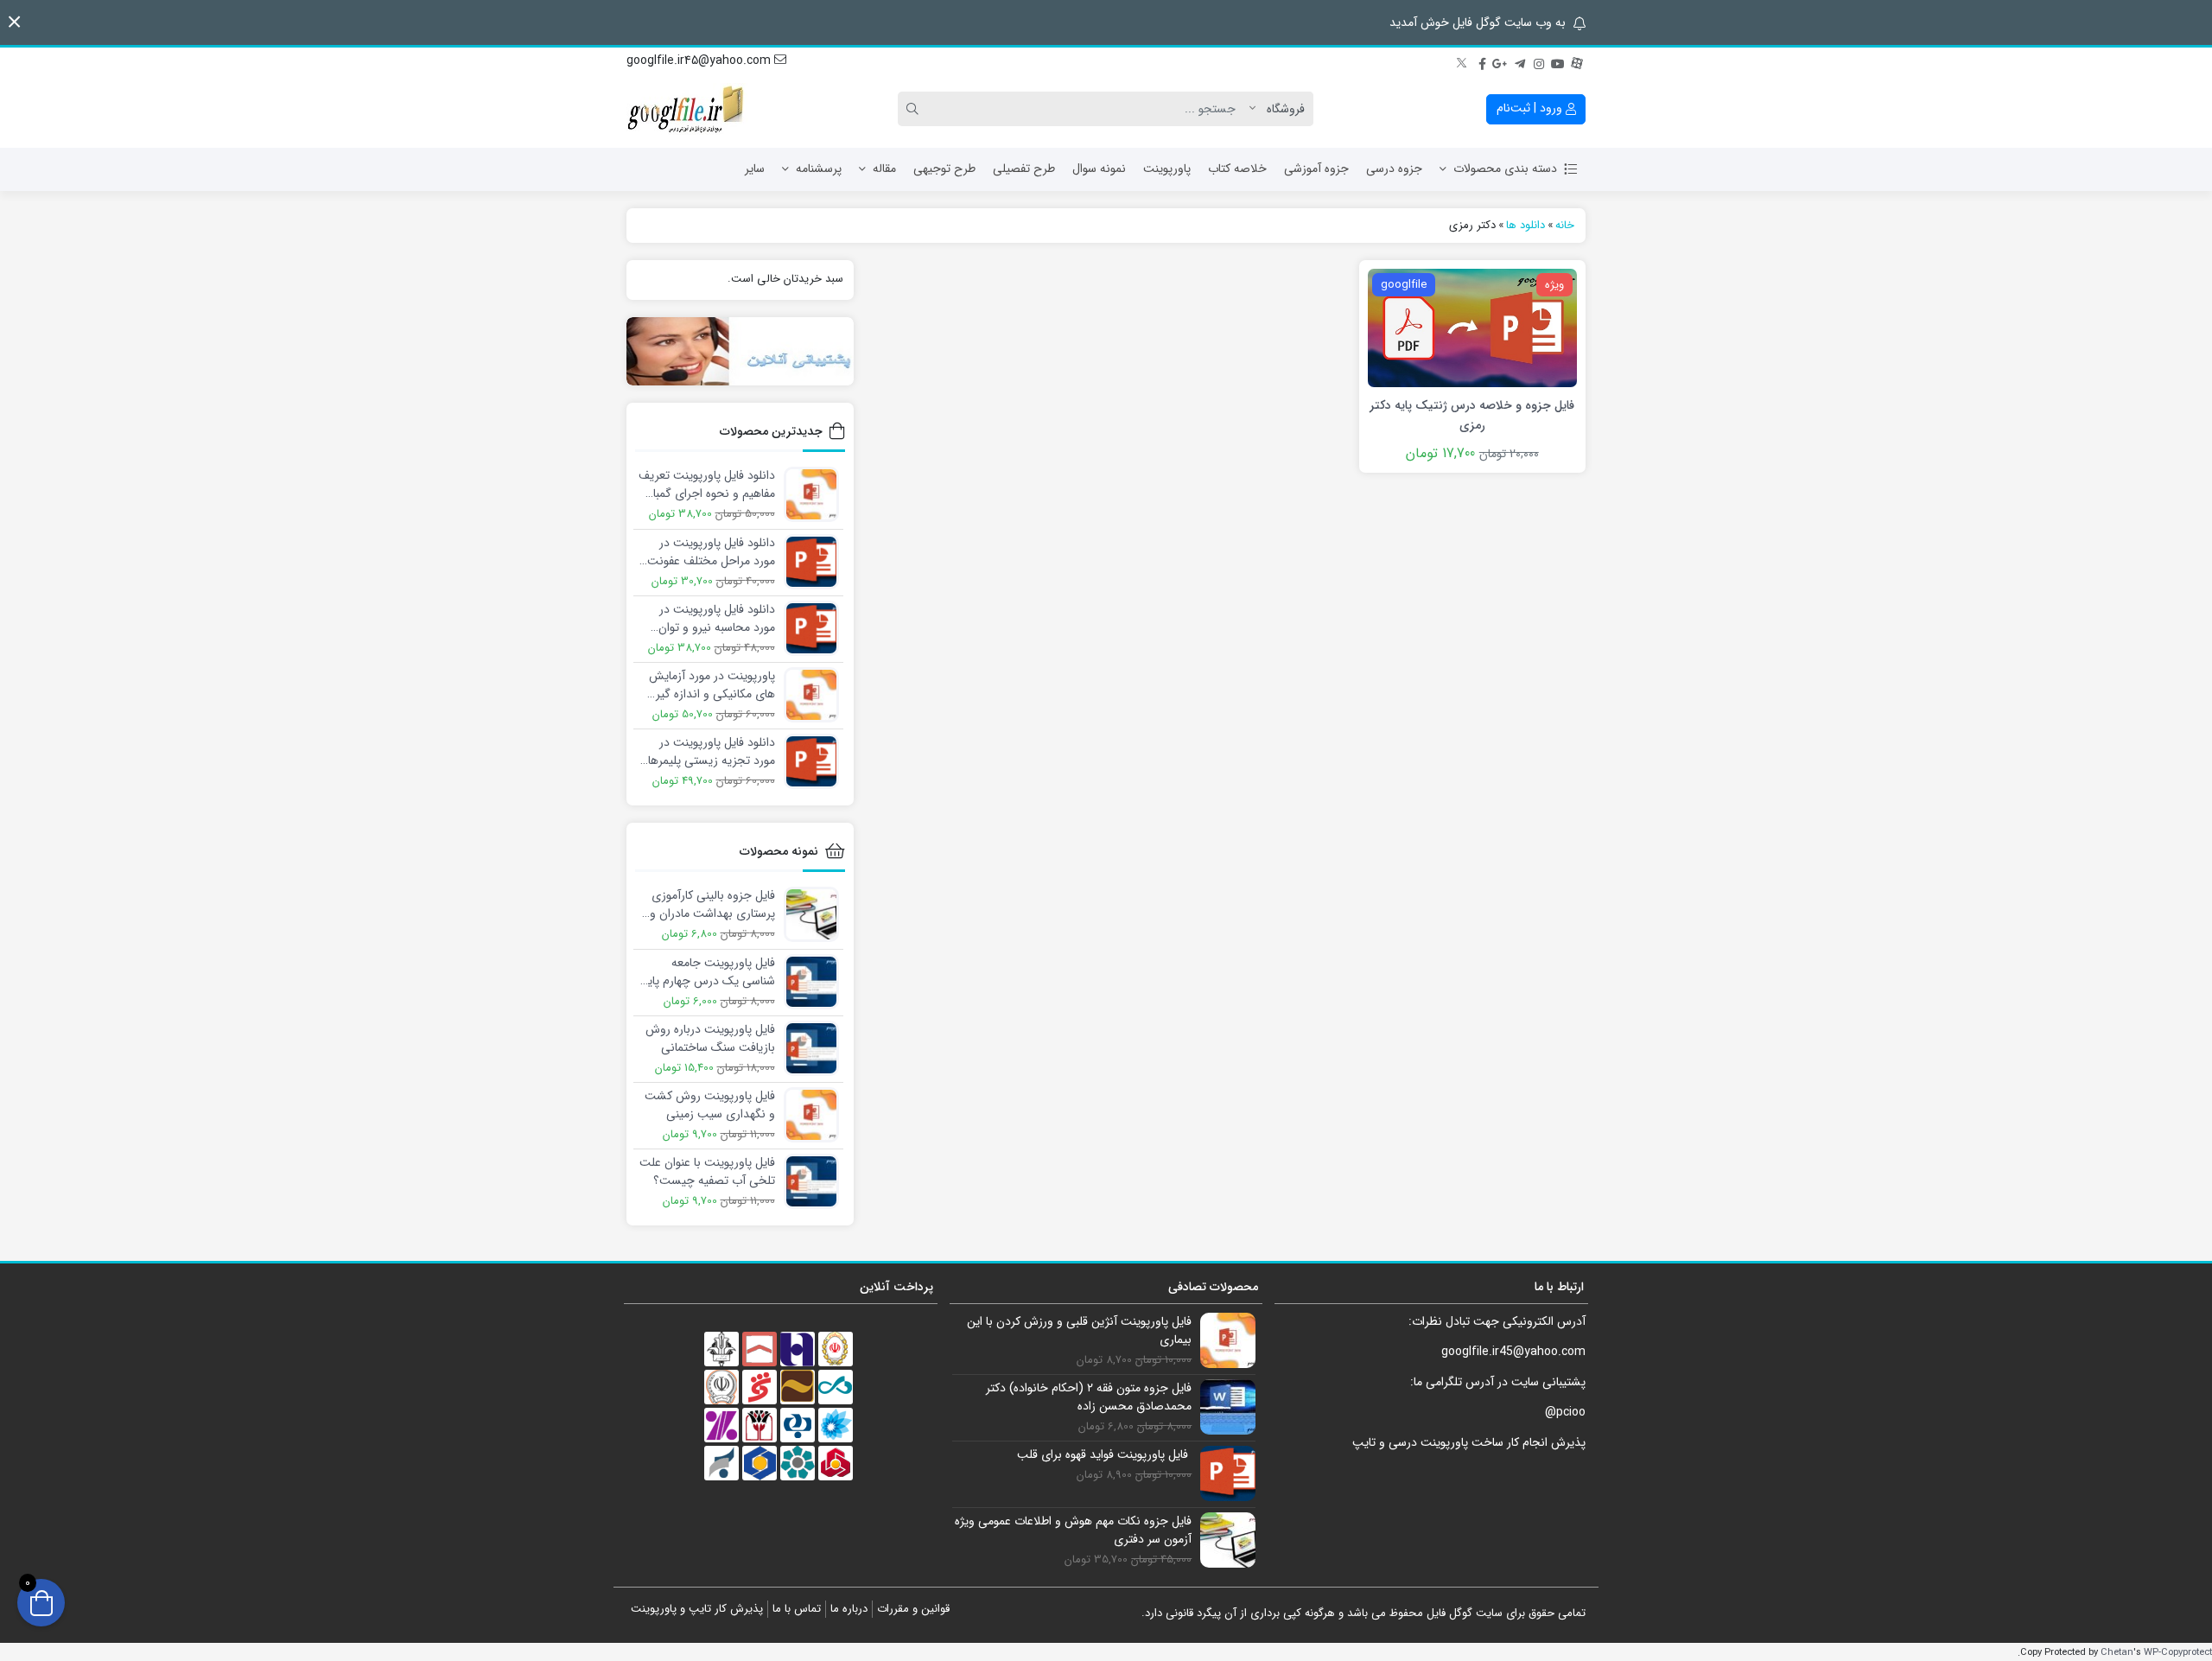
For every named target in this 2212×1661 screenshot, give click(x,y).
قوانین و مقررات (913, 1609)
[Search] (915, 109)
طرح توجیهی (944, 169)
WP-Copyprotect (2178, 1652)
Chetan (2117, 1652)
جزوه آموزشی (1316, 169)
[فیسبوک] (1482, 61)
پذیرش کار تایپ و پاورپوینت (697, 1609)
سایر (755, 169)
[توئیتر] (1463, 61)
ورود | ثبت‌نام (1531, 108)
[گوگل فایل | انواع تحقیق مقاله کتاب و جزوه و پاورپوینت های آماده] (687, 109)
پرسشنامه (819, 169)
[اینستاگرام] (1539, 61)
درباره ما (849, 1609)
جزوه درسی (1394, 169)
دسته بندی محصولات (1505, 169)
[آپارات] (1577, 61)
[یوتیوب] (1558, 61)
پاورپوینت (1167, 169)
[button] (14, 22)
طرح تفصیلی (1024, 169)
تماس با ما (797, 1609)
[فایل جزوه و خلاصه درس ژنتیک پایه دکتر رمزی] (1472, 327)
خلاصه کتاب (1237, 169)
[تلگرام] (1520, 61)
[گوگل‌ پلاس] (1501, 61)
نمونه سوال (1099, 169)
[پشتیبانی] (740, 351)
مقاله (884, 169)
